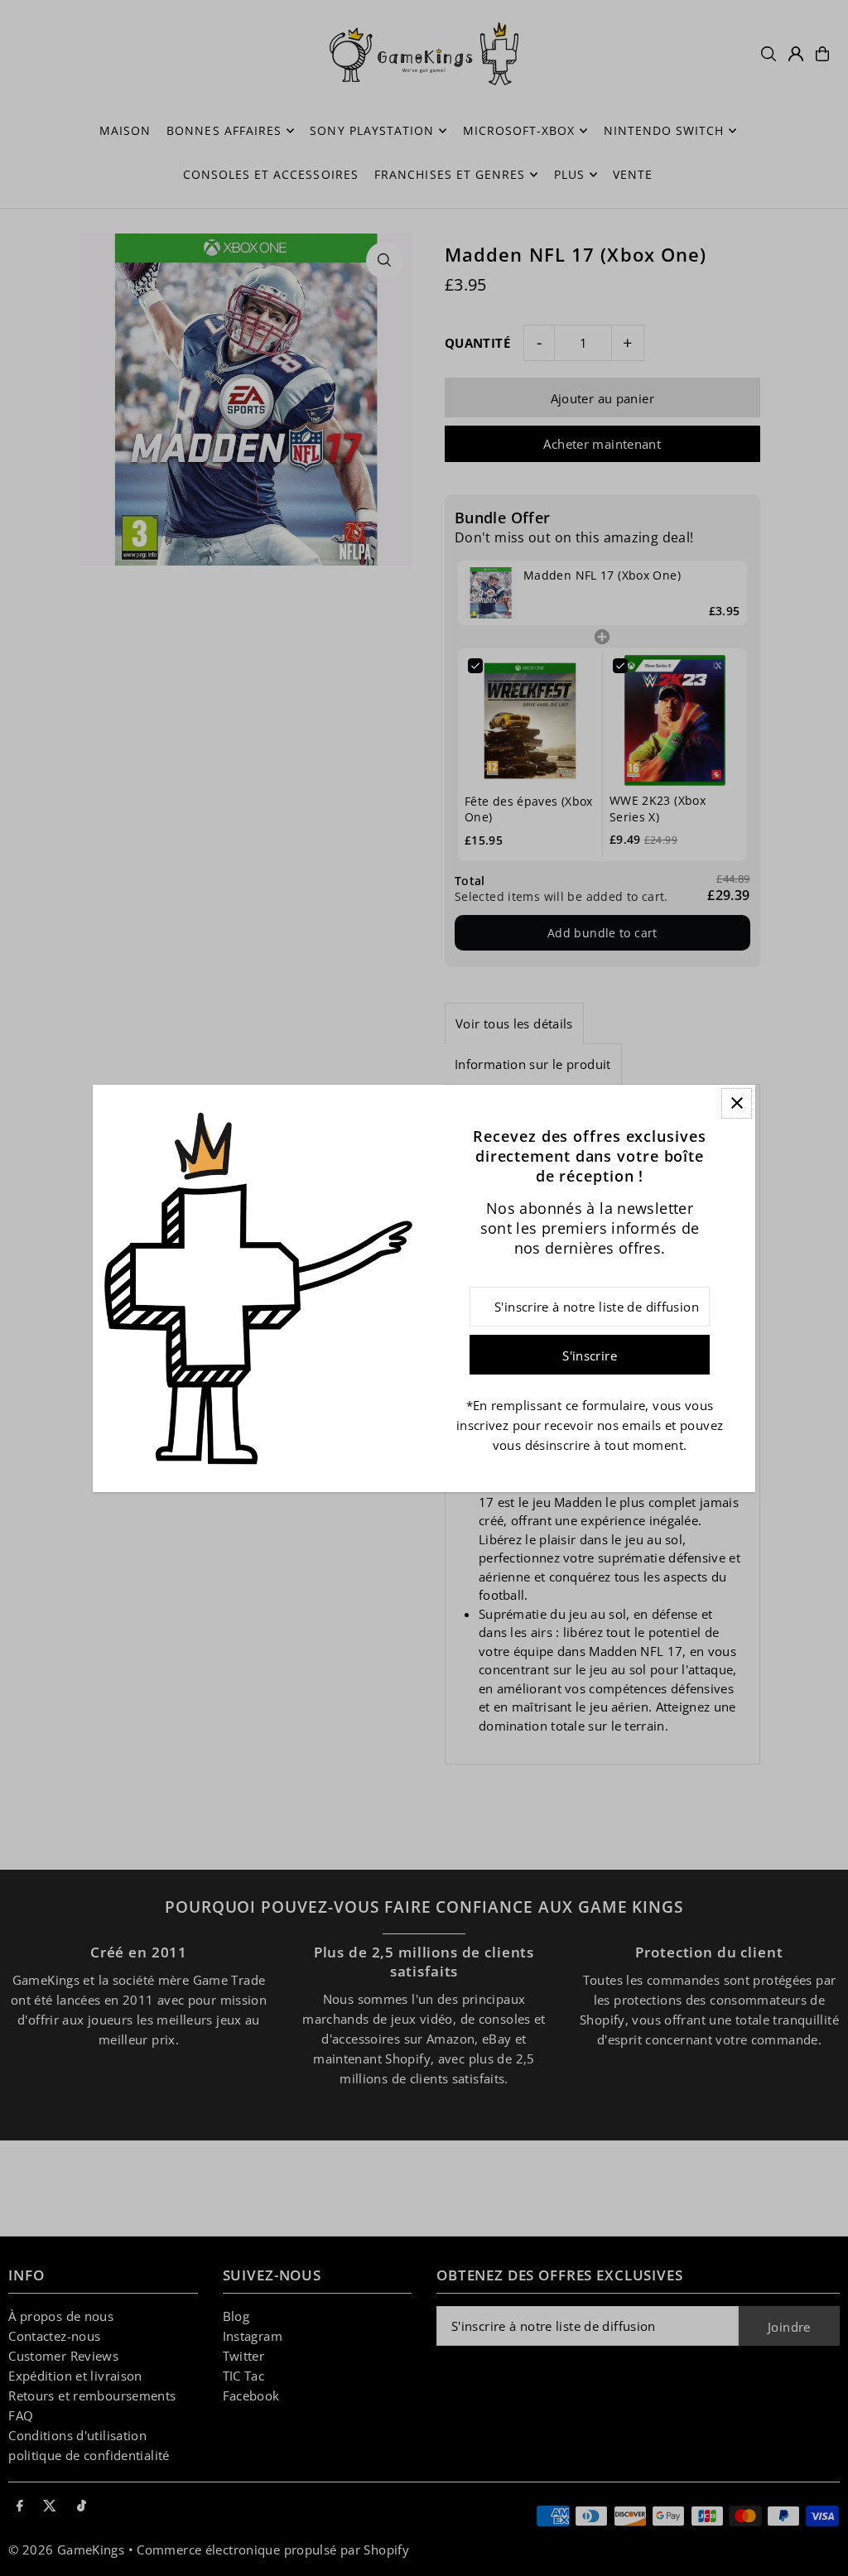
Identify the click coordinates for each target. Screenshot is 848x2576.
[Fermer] (737, 1103)
